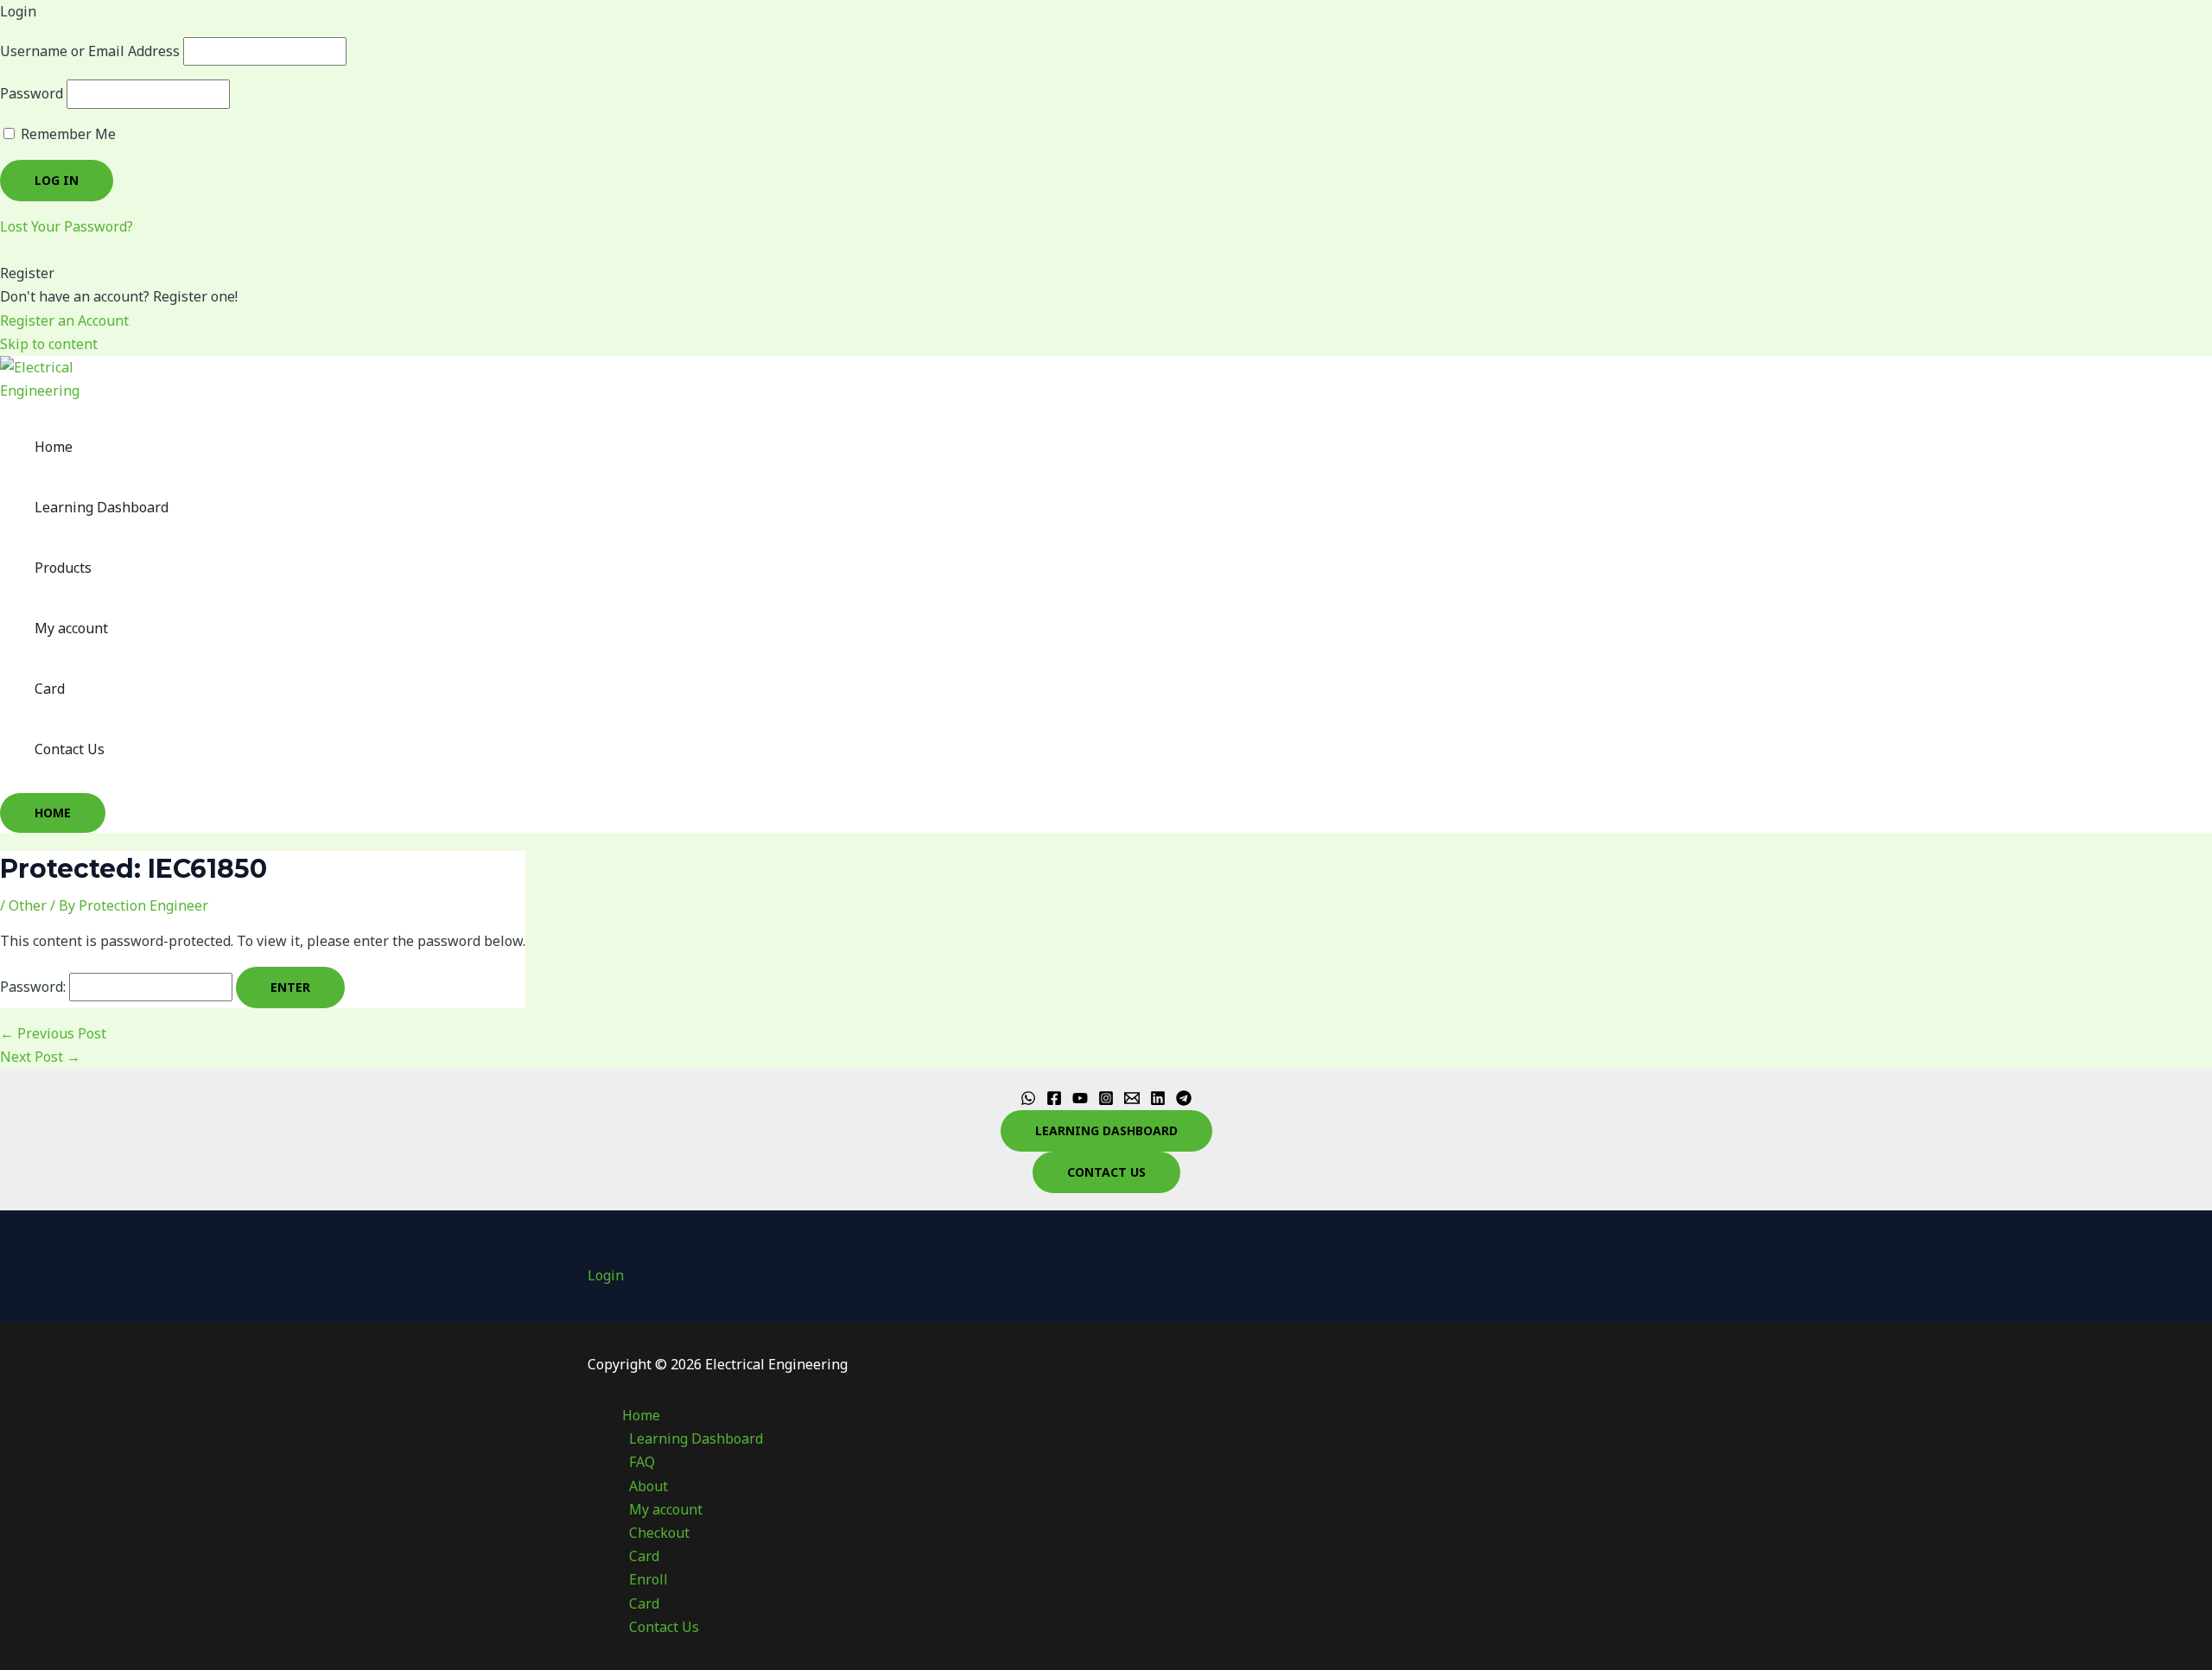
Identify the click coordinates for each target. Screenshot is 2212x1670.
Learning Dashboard (102, 507)
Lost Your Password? (67, 226)
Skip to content (49, 344)
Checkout (659, 1533)
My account (71, 628)
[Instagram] (1106, 1101)
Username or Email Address (90, 51)
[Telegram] (1184, 1101)
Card (50, 689)
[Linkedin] (1158, 1101)
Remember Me (67, 134)
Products (63, 568)
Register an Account (64, 321)
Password (32, 93)
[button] (53, 813)
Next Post (40, 1057)
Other (28, 905)
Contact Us (70, 749)
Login (606, 1275)
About (648, 1486)
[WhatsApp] (1028, 1101)
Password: (35, 987)
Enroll (648, 1579)
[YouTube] (1080, 1101)
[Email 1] (1132, 1101)
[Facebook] (1054, 1101)
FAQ (642, 1462)
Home (54, 447)
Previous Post (53, 1033)
